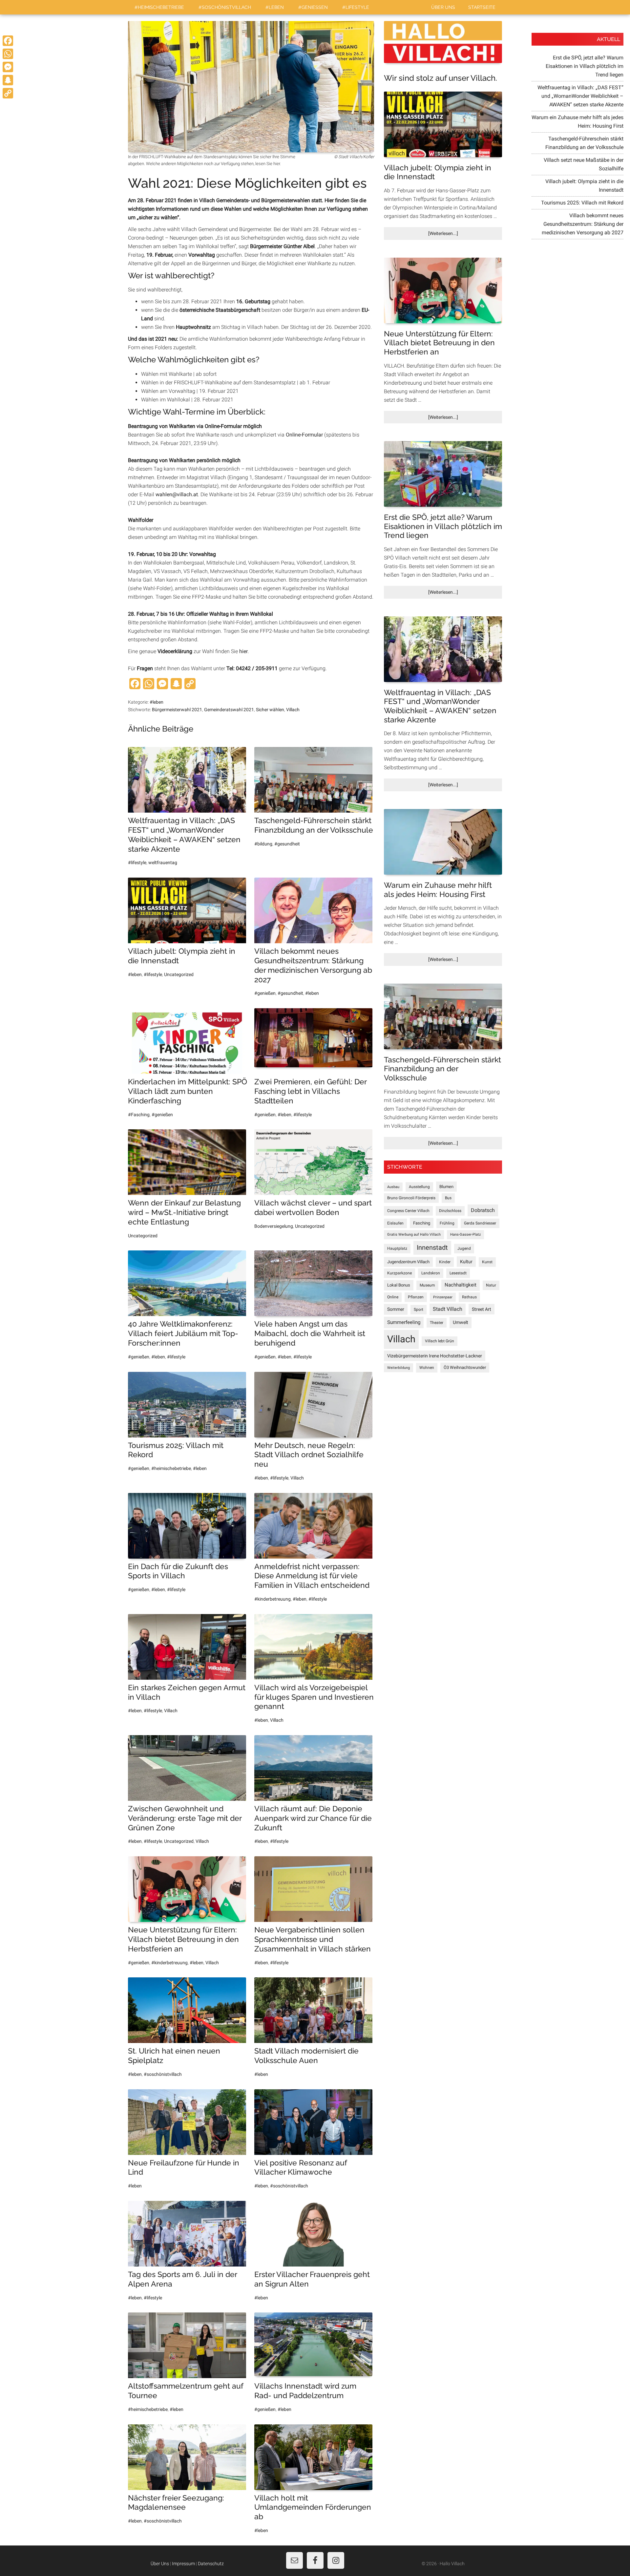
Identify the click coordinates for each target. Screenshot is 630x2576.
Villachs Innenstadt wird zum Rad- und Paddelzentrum (305, 2391)
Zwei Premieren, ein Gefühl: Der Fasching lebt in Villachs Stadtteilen (310, 1091)
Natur (491, 1285)
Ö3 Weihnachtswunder (465, 1367)
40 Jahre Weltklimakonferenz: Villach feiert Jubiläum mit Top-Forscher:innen (183, 1333)
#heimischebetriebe (171, 1468)
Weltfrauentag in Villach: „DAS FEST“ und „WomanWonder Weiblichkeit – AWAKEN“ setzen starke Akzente (184, 834)
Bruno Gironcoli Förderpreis (411, 1198)
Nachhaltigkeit (461, 1285)
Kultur (466, 1262)
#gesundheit (287, 844)
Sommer (396, 1309)
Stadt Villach (448, 1309)
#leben (157, 702)
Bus (448, 1198)
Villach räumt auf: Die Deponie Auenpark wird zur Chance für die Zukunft (313, 1818)
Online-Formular (304, 435)
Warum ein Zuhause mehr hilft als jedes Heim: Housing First (438, 890)
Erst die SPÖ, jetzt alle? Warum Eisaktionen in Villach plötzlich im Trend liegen (443, 526)
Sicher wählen (270, 710)
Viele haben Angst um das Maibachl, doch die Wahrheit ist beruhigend (310, 1333)
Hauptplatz (397, 1248)
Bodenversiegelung (274, 1226)
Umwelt (461, 1322)
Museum (427, 1285)
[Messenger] (8, 67)
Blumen (446, 1187)
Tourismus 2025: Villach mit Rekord (582, 203)
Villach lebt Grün (440, 1341)
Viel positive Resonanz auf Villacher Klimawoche (301, 2167)
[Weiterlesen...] (454, 235)
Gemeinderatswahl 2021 (229, 710)
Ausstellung (419, 1187)
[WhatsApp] (8, 54)
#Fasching (139, 1115)
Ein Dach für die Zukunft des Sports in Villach (178, 1571)
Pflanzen (416, 1297)
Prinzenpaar (443, 1297)
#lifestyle (137, 862)
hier (243, 651)
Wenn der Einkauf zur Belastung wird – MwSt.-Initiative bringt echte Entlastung (184, 1212)
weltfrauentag (163, 862)
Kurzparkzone (399, 1273)
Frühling (447, 1223)
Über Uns (160, 2564)
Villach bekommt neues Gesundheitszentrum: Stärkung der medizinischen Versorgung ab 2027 (313, 965)
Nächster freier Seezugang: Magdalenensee (176, 2502)
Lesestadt (458, 1273)
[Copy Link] (8, 93)
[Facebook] (8, 41)
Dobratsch (483, 1210)
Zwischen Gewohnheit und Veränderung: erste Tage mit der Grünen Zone (185, 1818)
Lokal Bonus (399, 1285)
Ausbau (393, 1187)
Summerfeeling (404, 1322)
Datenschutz (211, 2564)
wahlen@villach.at (177, 494)
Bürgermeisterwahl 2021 (177, 710)
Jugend (464, 1248)
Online (393, 1297)
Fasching (422, 1223)
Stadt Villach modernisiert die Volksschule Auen (306, 2055)
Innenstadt (432, 1248)
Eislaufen (395, 1223)
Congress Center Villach (408, 1211)
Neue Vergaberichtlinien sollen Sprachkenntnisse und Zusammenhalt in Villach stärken (313, 1939)
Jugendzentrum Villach (408, 1262)
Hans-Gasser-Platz (465, 1235)
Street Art (482, 1309)
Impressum (183, 2564)
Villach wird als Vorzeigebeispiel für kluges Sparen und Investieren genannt (314, 1697)
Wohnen (427, 1368)
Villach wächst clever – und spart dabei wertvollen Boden (313, 1207)
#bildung (263, 844)
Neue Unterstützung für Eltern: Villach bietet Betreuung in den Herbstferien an (183, 1939)
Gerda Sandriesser (480, 1223)
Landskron (431, 1273)
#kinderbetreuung (273, 1599)
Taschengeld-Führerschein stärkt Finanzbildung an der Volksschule (314, 825)
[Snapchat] (8, 80)
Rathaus (469, 1297)
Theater (437, 1323)
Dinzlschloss (450, 1211)
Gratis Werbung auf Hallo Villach (414, 1235)
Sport (419, 1309)
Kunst (487, 1262)
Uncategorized (179, 974)
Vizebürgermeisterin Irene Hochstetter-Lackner (435, 1356)
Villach (293, 710)
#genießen (265, 993)
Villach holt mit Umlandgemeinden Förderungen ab (313, 2507)
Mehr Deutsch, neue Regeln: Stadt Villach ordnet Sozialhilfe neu (309, 1455)
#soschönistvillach (163, 2074)
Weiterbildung (399, 1368)
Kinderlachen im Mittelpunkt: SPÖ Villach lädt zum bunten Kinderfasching (188, 1091)
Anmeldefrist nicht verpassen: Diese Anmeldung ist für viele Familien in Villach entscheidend (312, 1576)
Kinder (445, 1262)
